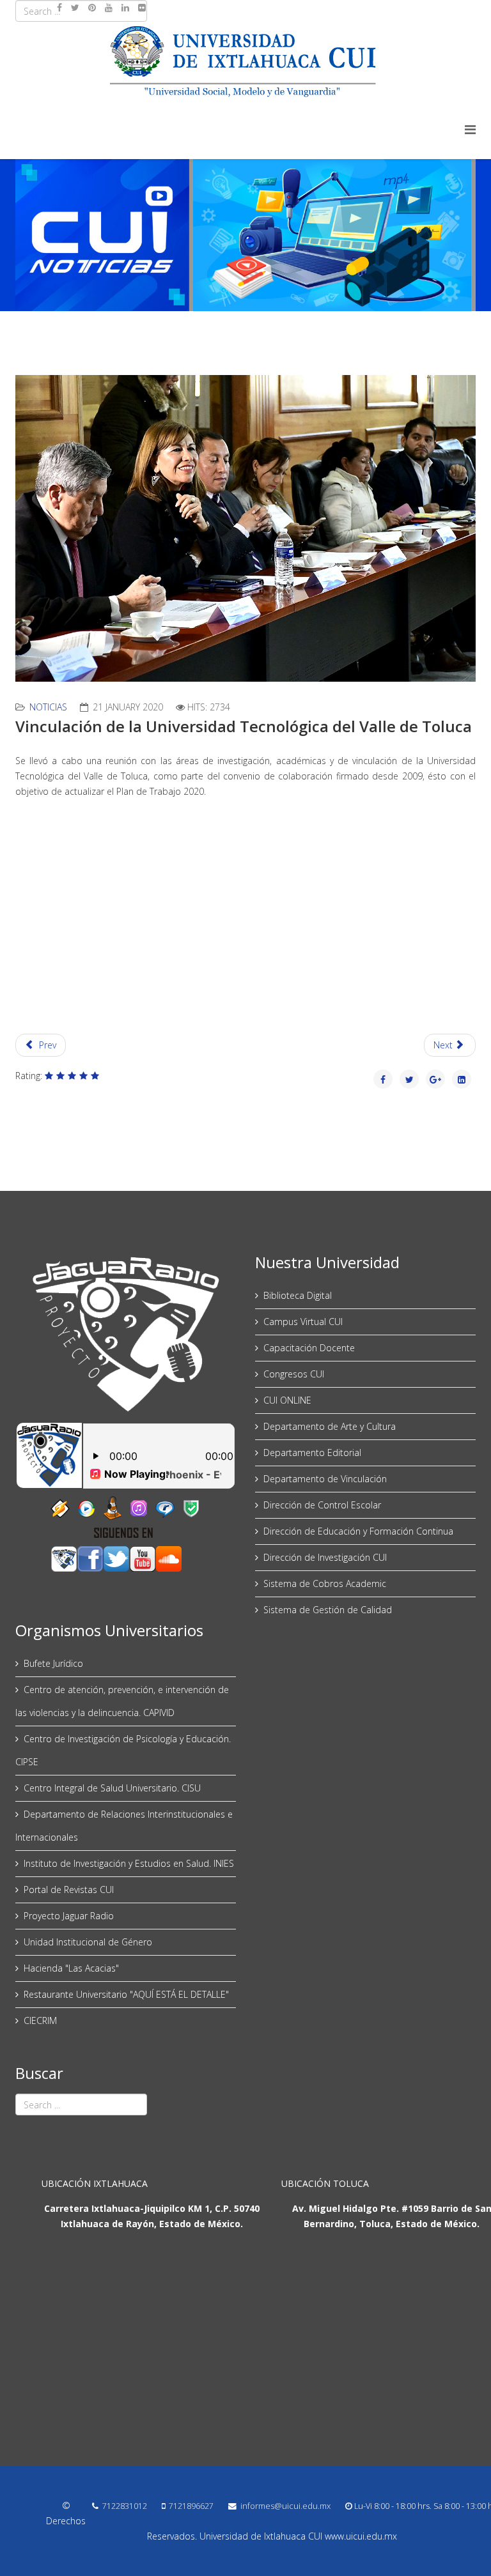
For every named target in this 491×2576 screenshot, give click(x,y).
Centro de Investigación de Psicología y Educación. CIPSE (123, 1750)
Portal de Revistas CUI (69, 1890)
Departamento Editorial (312, 1453)
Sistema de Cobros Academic (325, 1583)
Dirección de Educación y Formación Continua (358, 1531)
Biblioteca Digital (298, 1295)
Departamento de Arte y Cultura (330, 1426)
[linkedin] (125, 7)
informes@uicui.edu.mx (285, 2506)
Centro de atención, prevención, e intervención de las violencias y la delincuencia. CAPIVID (122, 1701)
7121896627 (191, 2506)
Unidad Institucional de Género (88, 1942)
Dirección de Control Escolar (322, 1505)
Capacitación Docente (309, 1348)
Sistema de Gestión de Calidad (328, 1610)
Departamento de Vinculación (325, 1479)
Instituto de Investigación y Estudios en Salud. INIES (129, 1863)
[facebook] (59, 7)
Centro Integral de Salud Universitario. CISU (112, 1788)
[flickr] (142, 7)
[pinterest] (92, 7)
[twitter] (75, 7)
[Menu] (470, 129)
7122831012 (125, 2506)
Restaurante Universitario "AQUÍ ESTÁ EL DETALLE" (126, 1994)
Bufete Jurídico (53, 1663)
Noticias (48, 707)
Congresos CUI (294, 1374)
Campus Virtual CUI (303, 1322)
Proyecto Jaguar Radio (69, 1916)
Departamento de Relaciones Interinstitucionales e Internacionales (124, 1826)
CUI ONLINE (287, 1400)
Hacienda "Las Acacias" (71, 1968)
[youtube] (109, 7)
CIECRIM (40, 2020)
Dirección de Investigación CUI (325, 1557)
